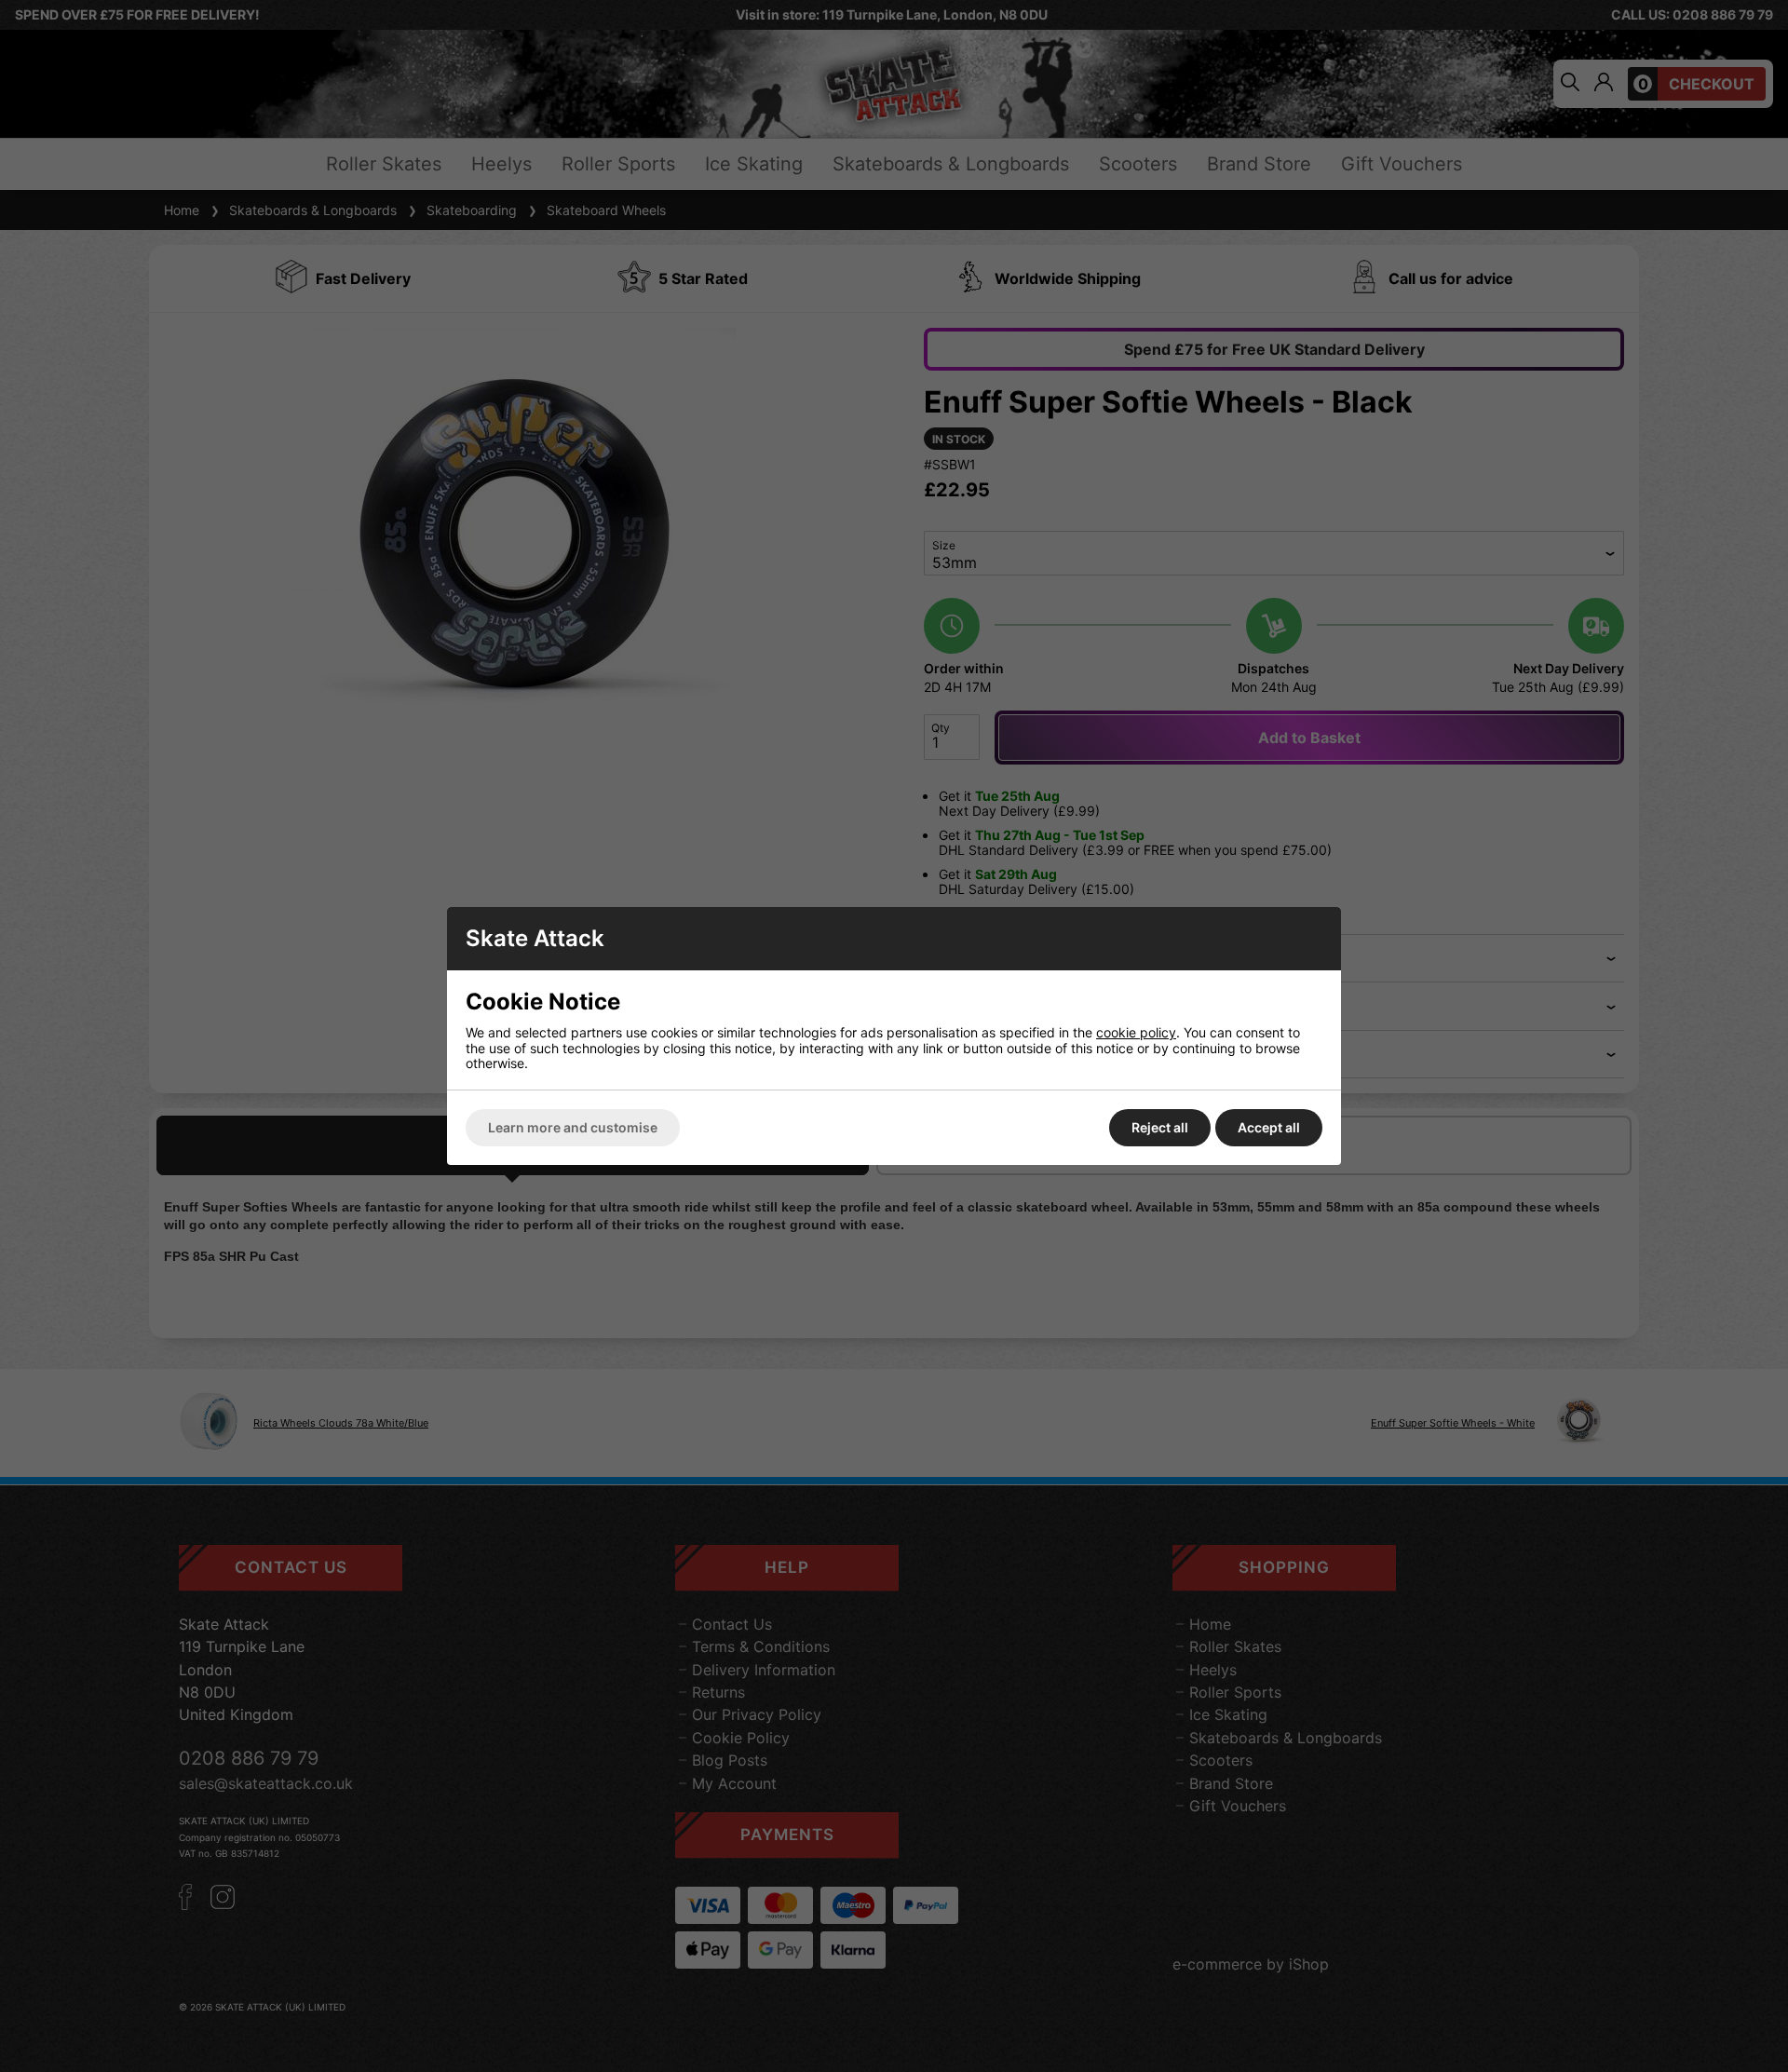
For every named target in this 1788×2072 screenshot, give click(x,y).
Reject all (1160, 1127)
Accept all (1269, 1127)
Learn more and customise (573, 1127)
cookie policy (1136, 1032)
